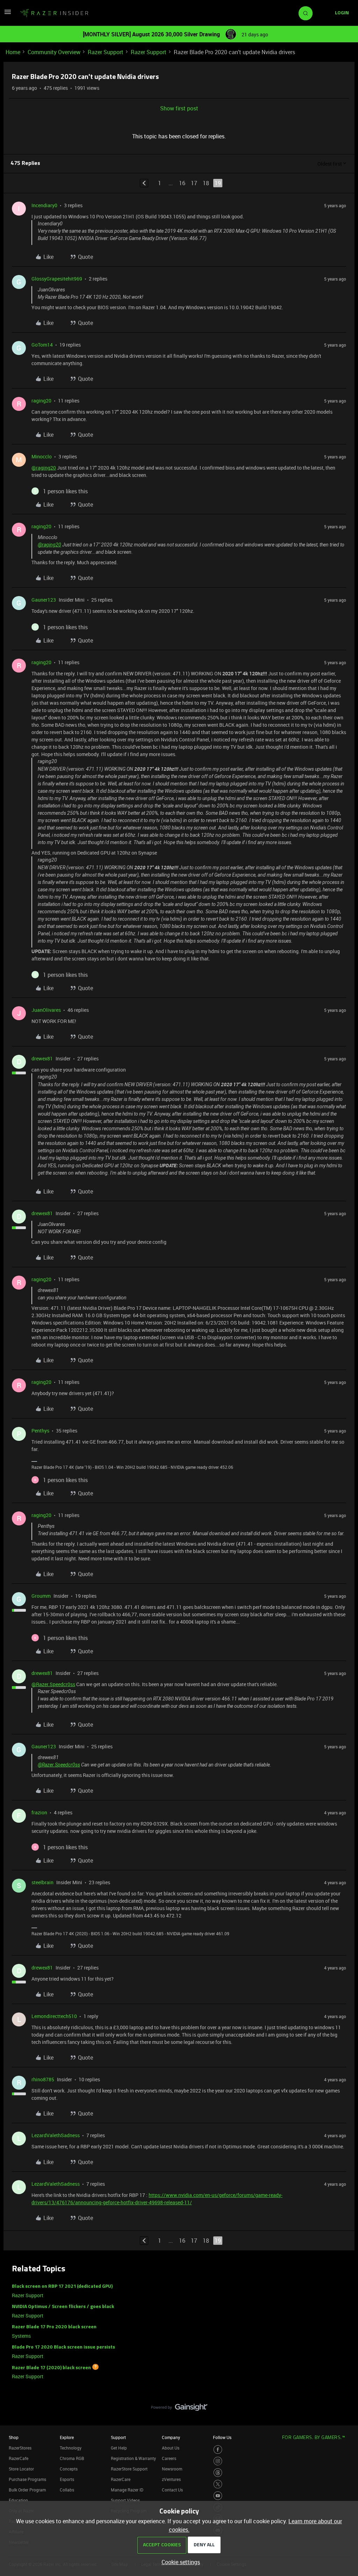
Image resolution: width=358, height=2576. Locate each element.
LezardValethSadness (56, 2135)
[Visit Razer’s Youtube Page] (218, 2496)
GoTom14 (42, 345)
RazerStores (20, 2448)
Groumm (41, 1596)
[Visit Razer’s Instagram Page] (218, 2461)
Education (18, 2500)
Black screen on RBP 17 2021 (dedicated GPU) (62, 2287)
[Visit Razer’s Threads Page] (218, 2473)
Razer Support (106, 52)
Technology (71, 2448)
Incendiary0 (44, 205)
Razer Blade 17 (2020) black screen (51, 2368)
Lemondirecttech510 (54, 2016)
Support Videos (125, 2500)
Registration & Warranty (133, 2458)
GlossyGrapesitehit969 (57, 279)
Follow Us (222, 2437)
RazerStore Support (129, 2469)
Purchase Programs (27, 2479)
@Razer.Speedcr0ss (53, 1684)
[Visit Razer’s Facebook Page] (218, 2450)
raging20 (41, 401)
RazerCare (121, 2479)
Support (118, 2437)
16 (182, 183)
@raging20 (44, 468)
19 (218, 183)
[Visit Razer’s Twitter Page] (218, 2484)
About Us (171, 2448)
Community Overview (54, 52)
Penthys (40, 1431)
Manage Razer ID (127, 2490)
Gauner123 (44, 600)
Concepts (69, 2469)
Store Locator (21, 2469)
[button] (8, 14)
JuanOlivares (46, 1010)
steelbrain (42, 1882)
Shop (14, 2437)
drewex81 (42, 1058)
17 (194, 183)
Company (171, 2437)
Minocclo (42, 456)
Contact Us (172, 2490)
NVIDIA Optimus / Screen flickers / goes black (63, 2307)
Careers (169, 2458)
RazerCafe (19, 2458)
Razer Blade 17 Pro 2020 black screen (54, 2327)
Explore (67, 2437)
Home (13, 52)
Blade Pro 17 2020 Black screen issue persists (63, 2347)
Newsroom (172, 2469)
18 (206, 183)
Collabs (67, 2490)
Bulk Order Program (27, 2490)
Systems (21, 2336)
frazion (39, 1812)
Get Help (119, 2448)
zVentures (171, 2479)
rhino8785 (43, 2079)
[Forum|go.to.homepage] (54, 13)
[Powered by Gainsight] (179, 2409)
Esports (67, 2479)
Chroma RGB (72, 2458)
